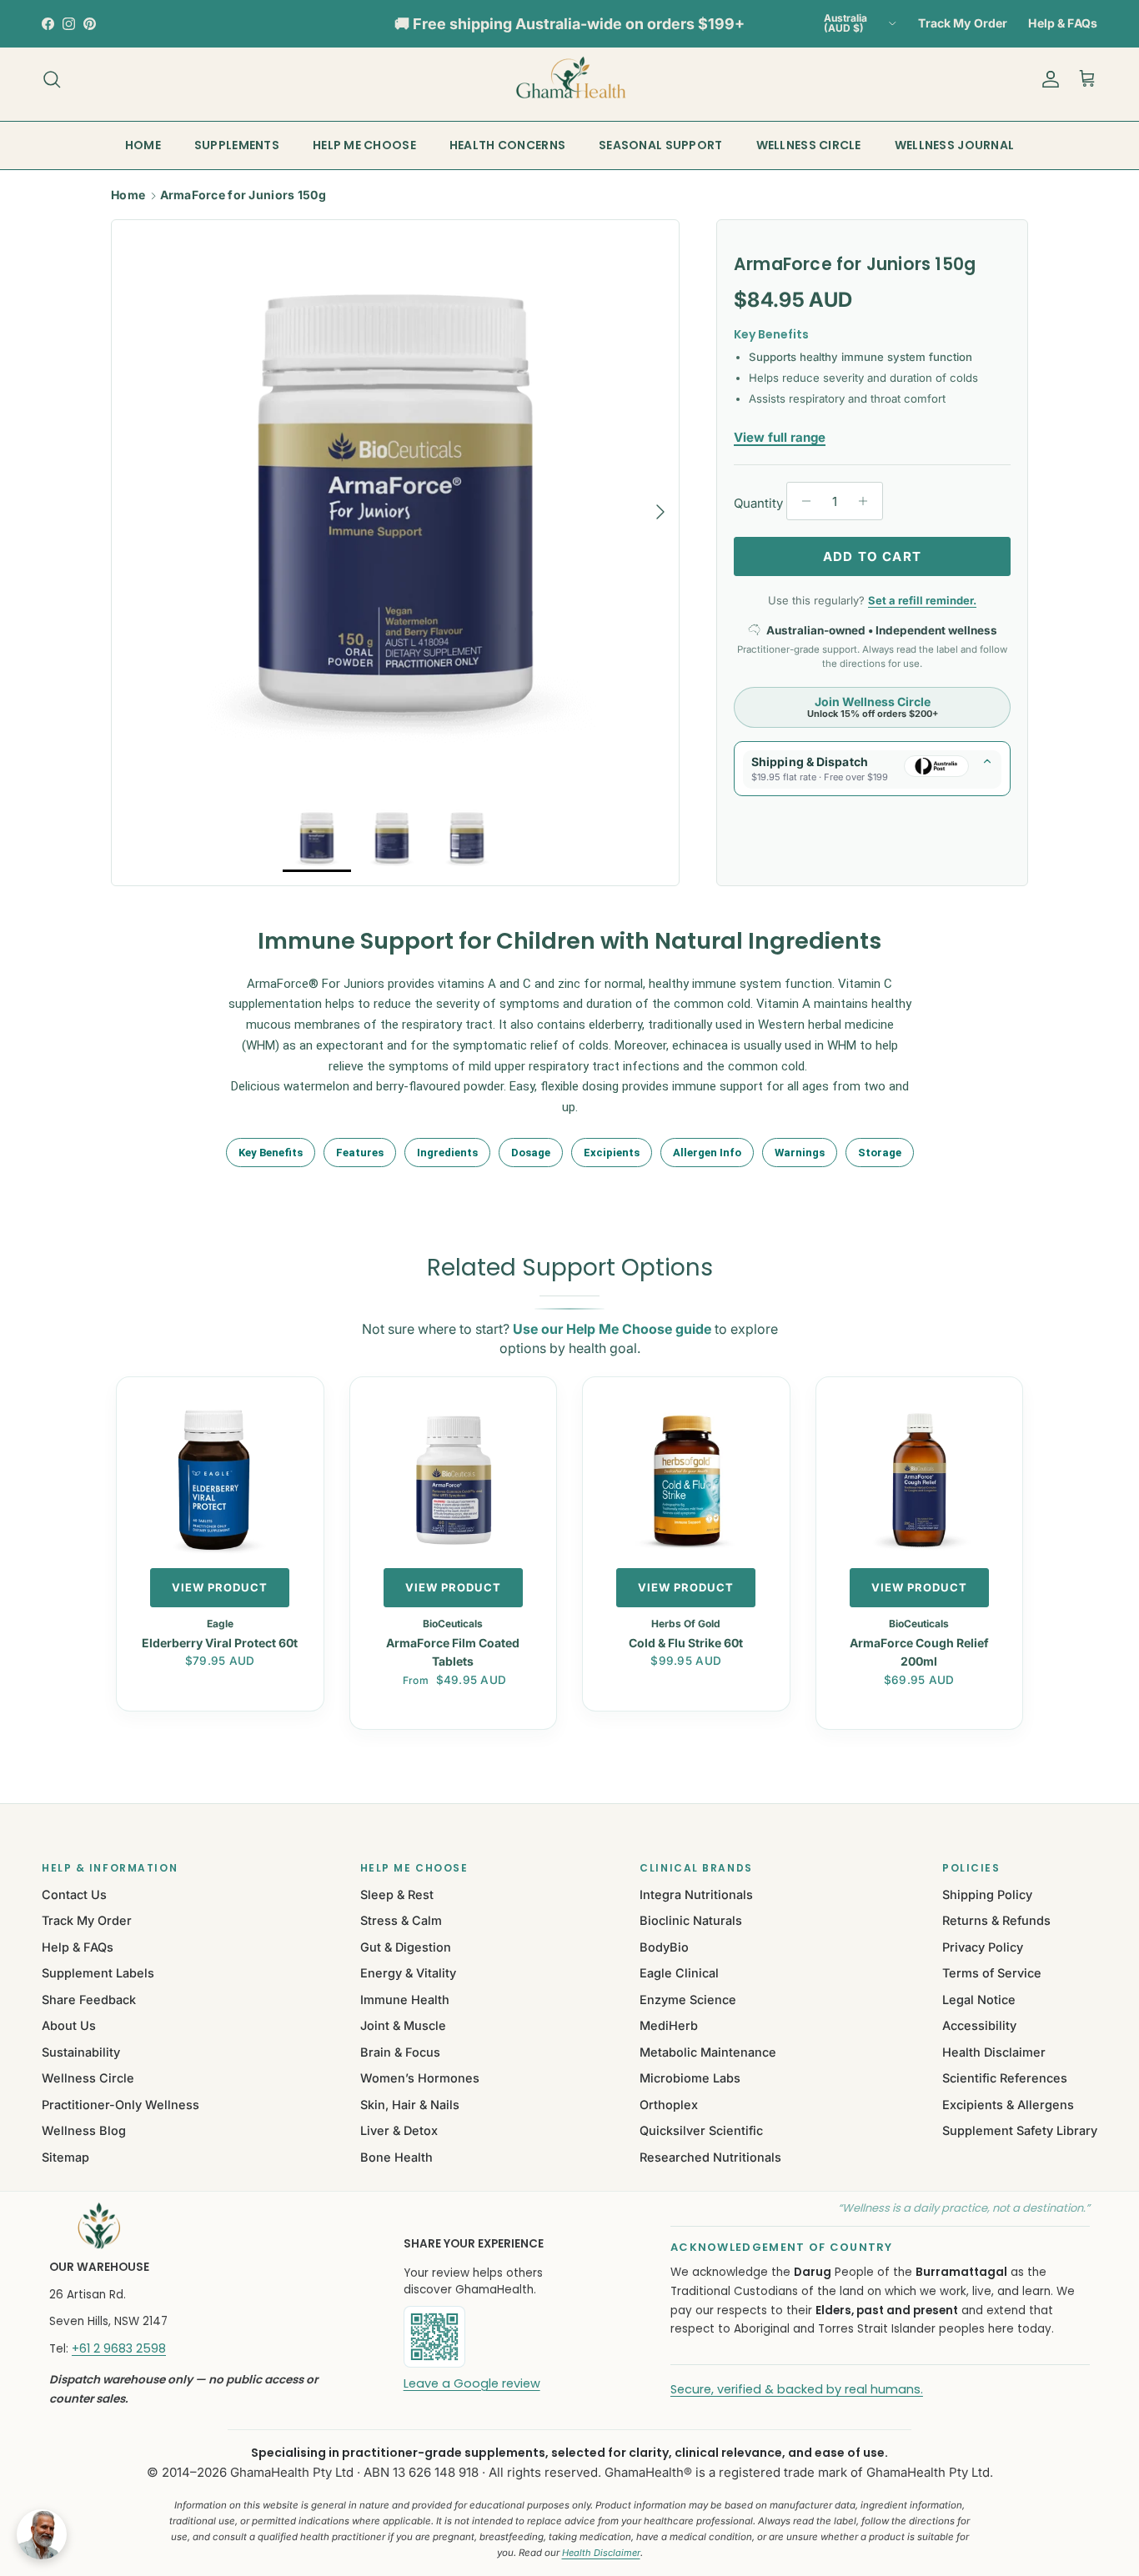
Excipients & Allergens (1008, 2105)
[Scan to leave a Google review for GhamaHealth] (491, 2337)
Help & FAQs (1063, 23)
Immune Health (405, 2000)
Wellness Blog (84, 2130)
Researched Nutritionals (710, 2157)
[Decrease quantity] (802, 501)
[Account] (1047, 79)
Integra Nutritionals (696, 1894)
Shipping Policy (987, 1894)
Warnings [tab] (800, 1153)
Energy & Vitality (408, 1973)
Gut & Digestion (406, 1947)
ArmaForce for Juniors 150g (243, 195)
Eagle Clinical (679, 1973)
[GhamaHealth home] (205, 2226)
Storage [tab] (880, 1153)
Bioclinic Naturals (691, 1920)
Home (128, 195)
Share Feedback (89, 2000)
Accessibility (979, 2025)
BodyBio (664, 1947)
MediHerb (669, 2025)
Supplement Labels (98, 1973)
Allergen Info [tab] (707, 1153)
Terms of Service (992, 1973)
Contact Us (74, 1894)
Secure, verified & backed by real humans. (797, 2389)
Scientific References (1005, 2078)
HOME (143, 145)
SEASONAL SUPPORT (660, 145)
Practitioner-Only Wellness (120, 2105)
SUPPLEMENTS (237, 145)
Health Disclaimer (994, 2052)
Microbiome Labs (690, 2078)
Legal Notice (979, 2000)
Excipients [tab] (612, 1153)
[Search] (52, 79)
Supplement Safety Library (1020, 2130)
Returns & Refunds (996, 1920)
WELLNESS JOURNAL (954, 145)
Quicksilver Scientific (701, 2130)
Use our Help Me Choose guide (612, 1329)
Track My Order (963, 23)
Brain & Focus (400, 2052)
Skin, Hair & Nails (410, 2105)
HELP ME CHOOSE (364, 145)
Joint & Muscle (403, 2025)
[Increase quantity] (868, 501)
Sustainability (81, 2052)
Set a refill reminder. (922, 600)
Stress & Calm (401, 1920)
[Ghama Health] (569, 79)
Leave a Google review (472, 2383)
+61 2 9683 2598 (119, 2348)
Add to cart (872, 556)
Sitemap (65, 2157)
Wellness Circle (88, 2078)
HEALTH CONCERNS (507, 145)
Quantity (758, 503)
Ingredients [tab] (447, 1153)
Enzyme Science (688, 2000)
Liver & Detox (399, 2130)
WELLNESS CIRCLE (809, 145)
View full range (780, 437)
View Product (220, 1587)
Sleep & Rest (397, 1894)
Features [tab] (360, 1153)
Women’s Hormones (420, 2078)
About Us (69, 2025)
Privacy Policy (983, 1947)
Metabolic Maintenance (708, 2052)
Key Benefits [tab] (271, 1153)
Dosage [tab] (531, 1153)
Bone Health (396, 2157)
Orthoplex (669, 2105)
